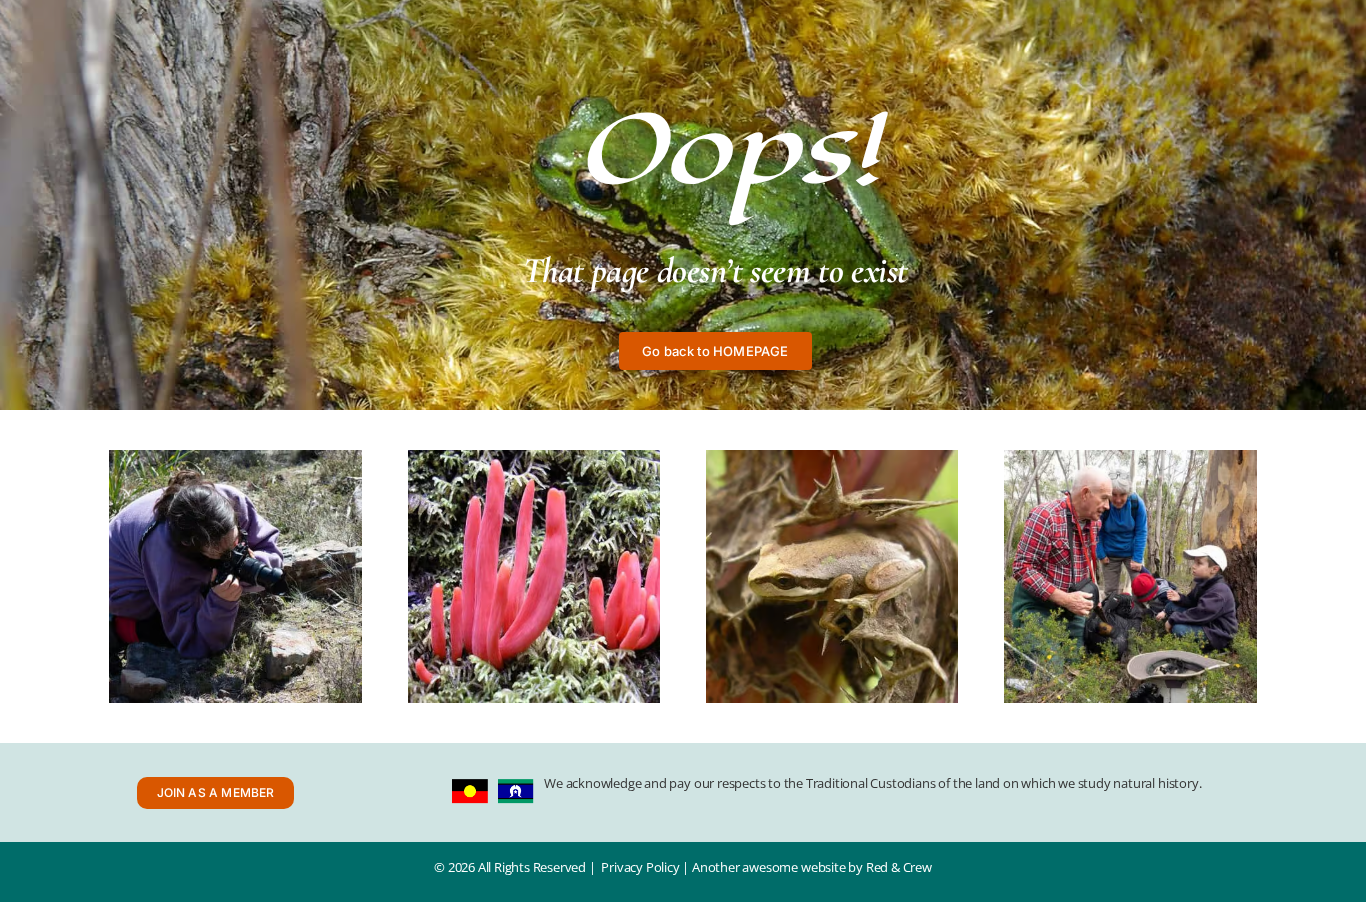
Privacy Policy (640, 867)
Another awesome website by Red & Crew (812, 867)
